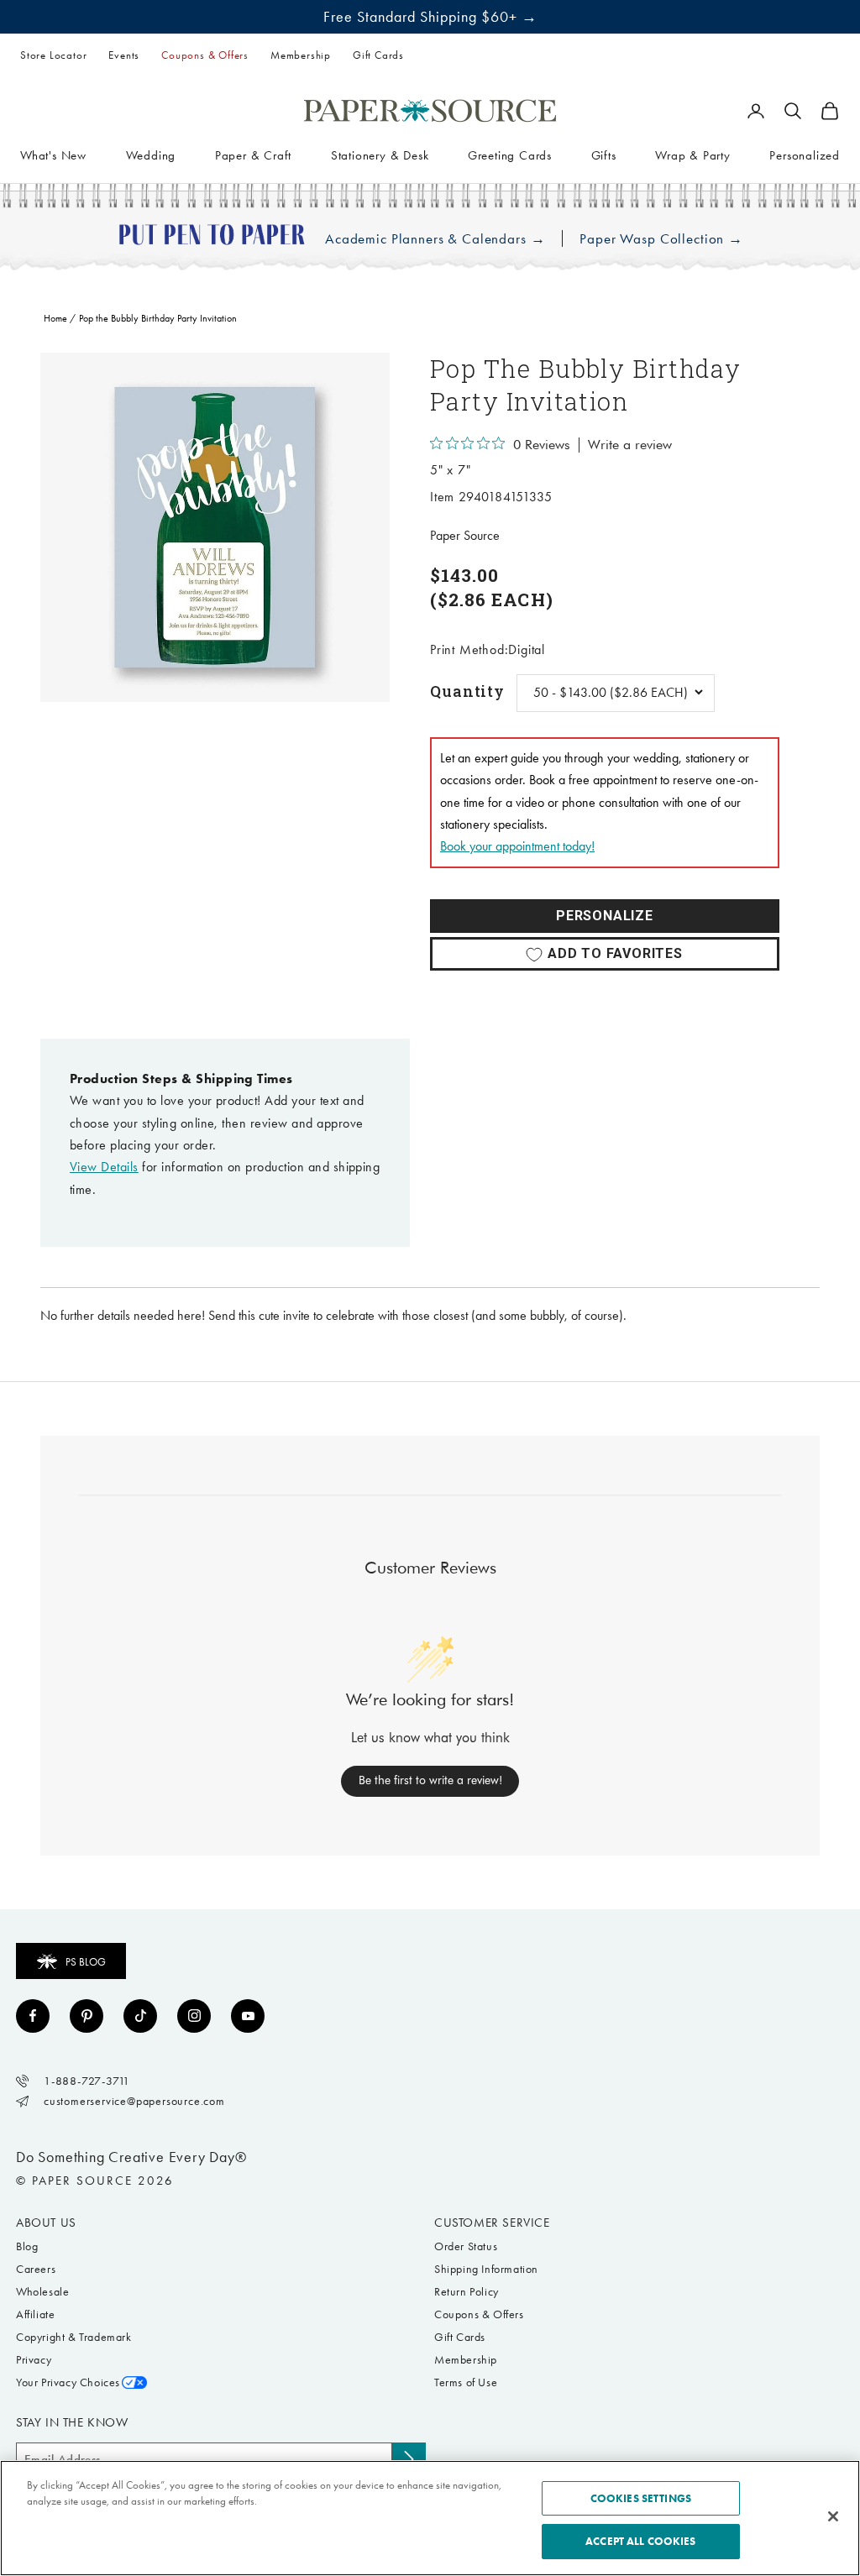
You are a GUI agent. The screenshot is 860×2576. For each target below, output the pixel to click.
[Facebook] (33, 2016)
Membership (301, 55)
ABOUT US (46, 2223)
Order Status (466, 2246)
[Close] (833, 2516)
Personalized (805, 155)
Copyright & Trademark (74, 2337)
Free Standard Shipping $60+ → (430, 17)
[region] (215, 527)
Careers (36, 2269)
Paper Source (465, 535)
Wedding (151, 155)
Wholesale (42, 2292)
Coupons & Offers (205, 55)
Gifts (604, 155)
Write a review (630, 445)
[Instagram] (194, 2016)
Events (124, 55)
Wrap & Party (693, 155)
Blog (27, 2246)
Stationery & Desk (380, 155)
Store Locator (53, 55)
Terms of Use (466, 2382)
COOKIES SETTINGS (641, 2498)
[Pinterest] (87, 2016)
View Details (104, 1167)
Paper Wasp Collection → (661, 239)
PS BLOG (86, 1962)
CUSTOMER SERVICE (492, 2223)
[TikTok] (140, 2016)
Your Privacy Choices (68, 2382)
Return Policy (467, 2292)
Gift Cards (378, 55)
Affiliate (35, 2314)
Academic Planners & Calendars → (435, 239)
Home (55, 318)
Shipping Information (486, 2269)
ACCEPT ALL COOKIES (640, 2541)
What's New (53, 155)
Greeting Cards (510, 155)
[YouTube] (248, 2016)
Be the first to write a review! (430, 1780)
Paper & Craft (253, 155)
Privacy (34, 2360)
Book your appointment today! (517, 846)
